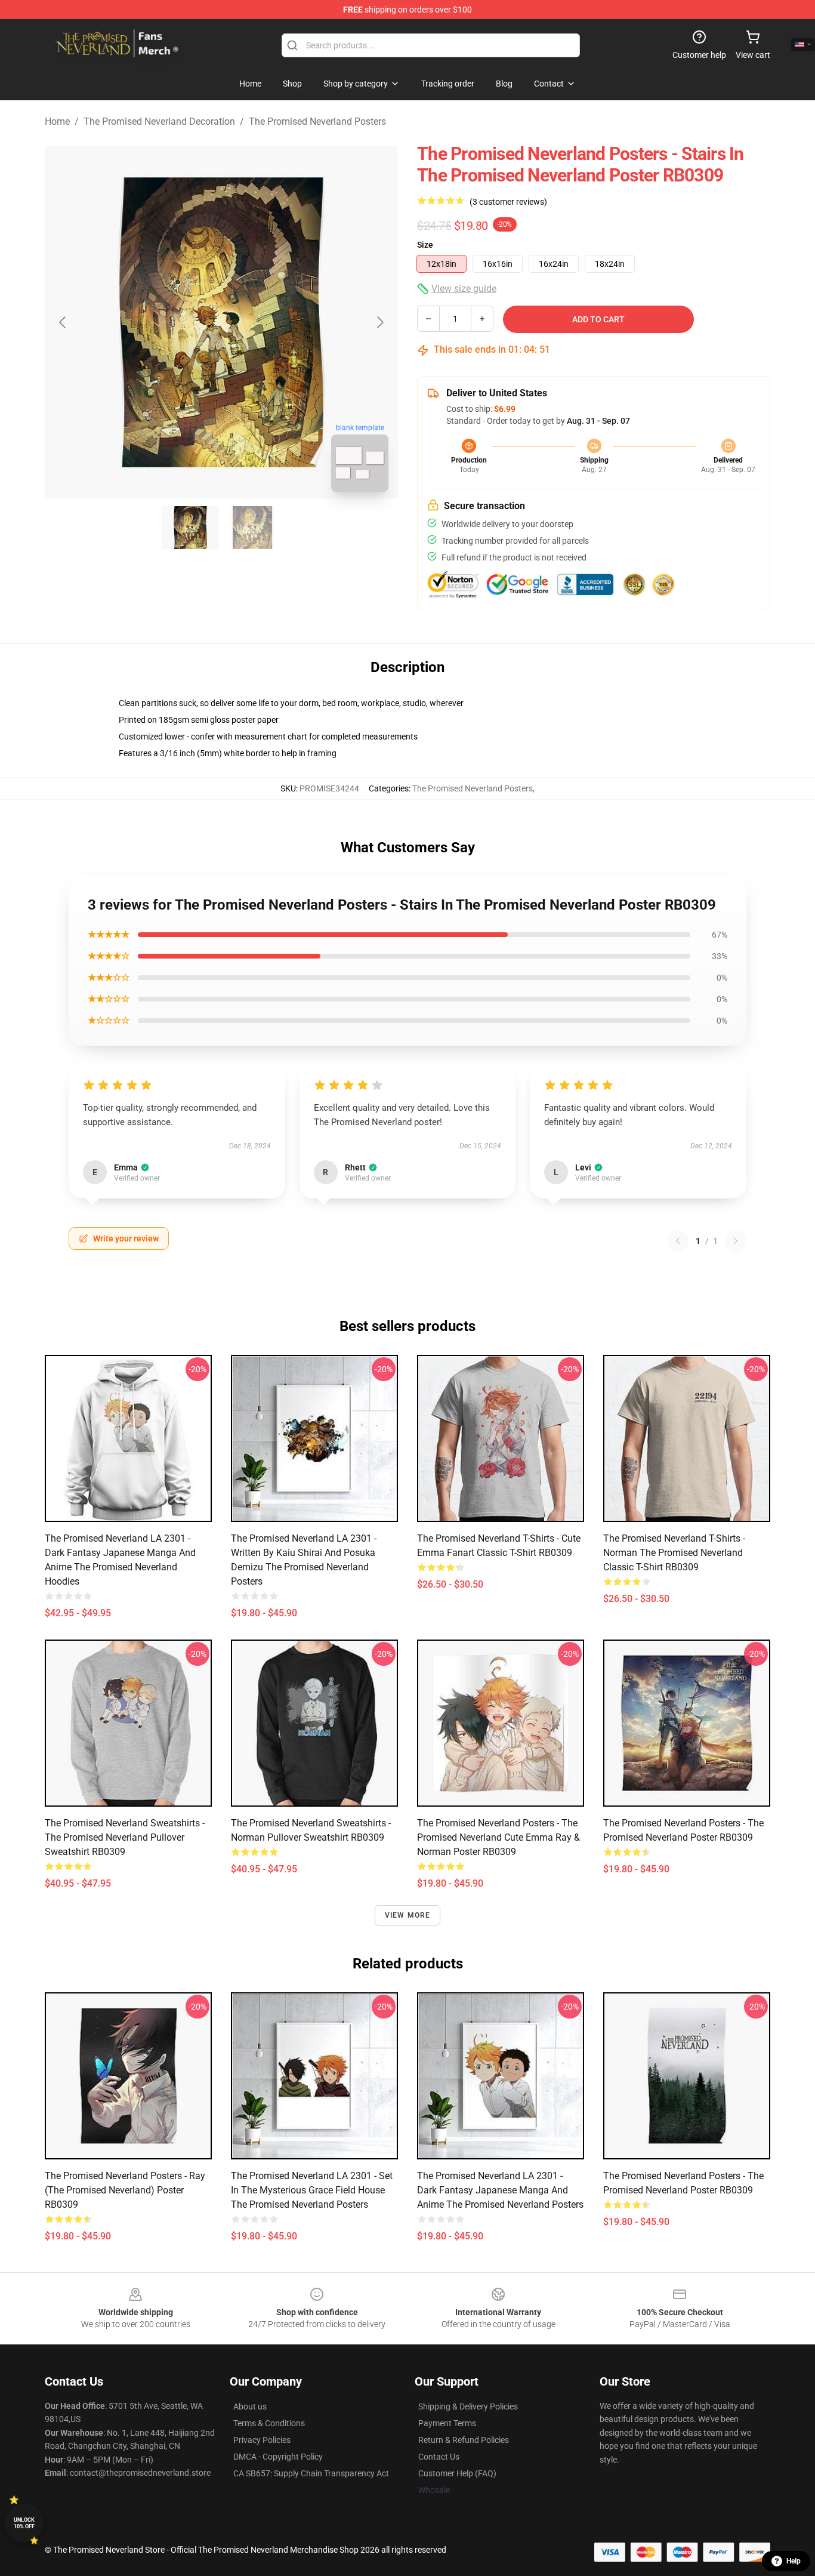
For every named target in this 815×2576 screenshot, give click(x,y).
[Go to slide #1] (190, 528)
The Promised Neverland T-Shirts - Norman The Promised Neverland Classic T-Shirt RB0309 (674, 1553)
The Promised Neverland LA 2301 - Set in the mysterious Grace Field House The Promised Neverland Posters (312, 2190)
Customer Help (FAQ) (457, 2473)
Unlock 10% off (24, 2523)
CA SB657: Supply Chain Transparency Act (311, 2473)
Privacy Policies (262, 2440)
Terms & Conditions (269, 2423)
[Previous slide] (63, 322)
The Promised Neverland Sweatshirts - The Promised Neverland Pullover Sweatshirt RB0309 (125, 1837)
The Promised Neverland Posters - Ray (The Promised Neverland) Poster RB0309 (125, 2190)
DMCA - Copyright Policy (278, 2457)
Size (425, 245)
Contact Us (439, 2457)
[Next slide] (379, 322)
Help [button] (794, 2561)
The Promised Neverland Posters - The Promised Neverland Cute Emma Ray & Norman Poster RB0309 (498, 1837)
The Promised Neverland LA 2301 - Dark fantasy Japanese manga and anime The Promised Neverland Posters (500, 2190)
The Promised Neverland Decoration (159, 121)
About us (250, 2406)
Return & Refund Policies (464, 2440)
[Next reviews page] (736, 1241)
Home (57, 121)
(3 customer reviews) (508, 202)
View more (408, 1915)
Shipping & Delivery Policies (468, 2406)
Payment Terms (447, 2423)
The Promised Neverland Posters (317, 121)
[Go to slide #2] (252, 528)
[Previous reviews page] (678, 1241)
